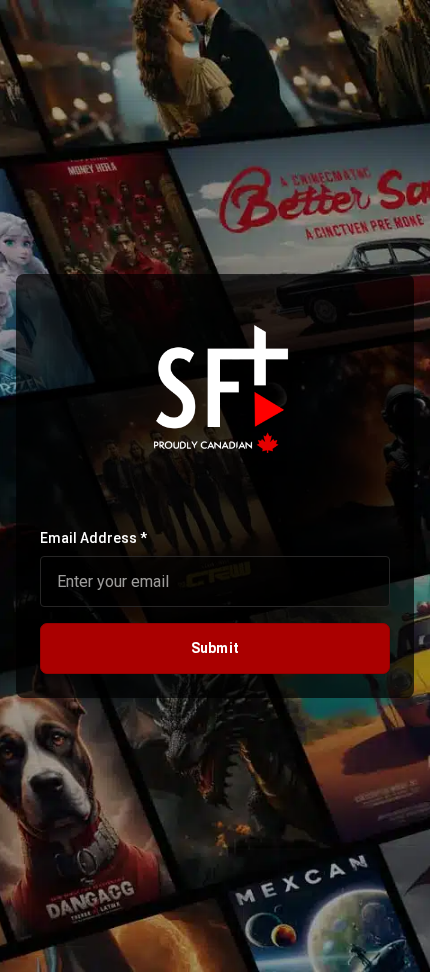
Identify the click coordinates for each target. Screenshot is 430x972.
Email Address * (93, 538)
